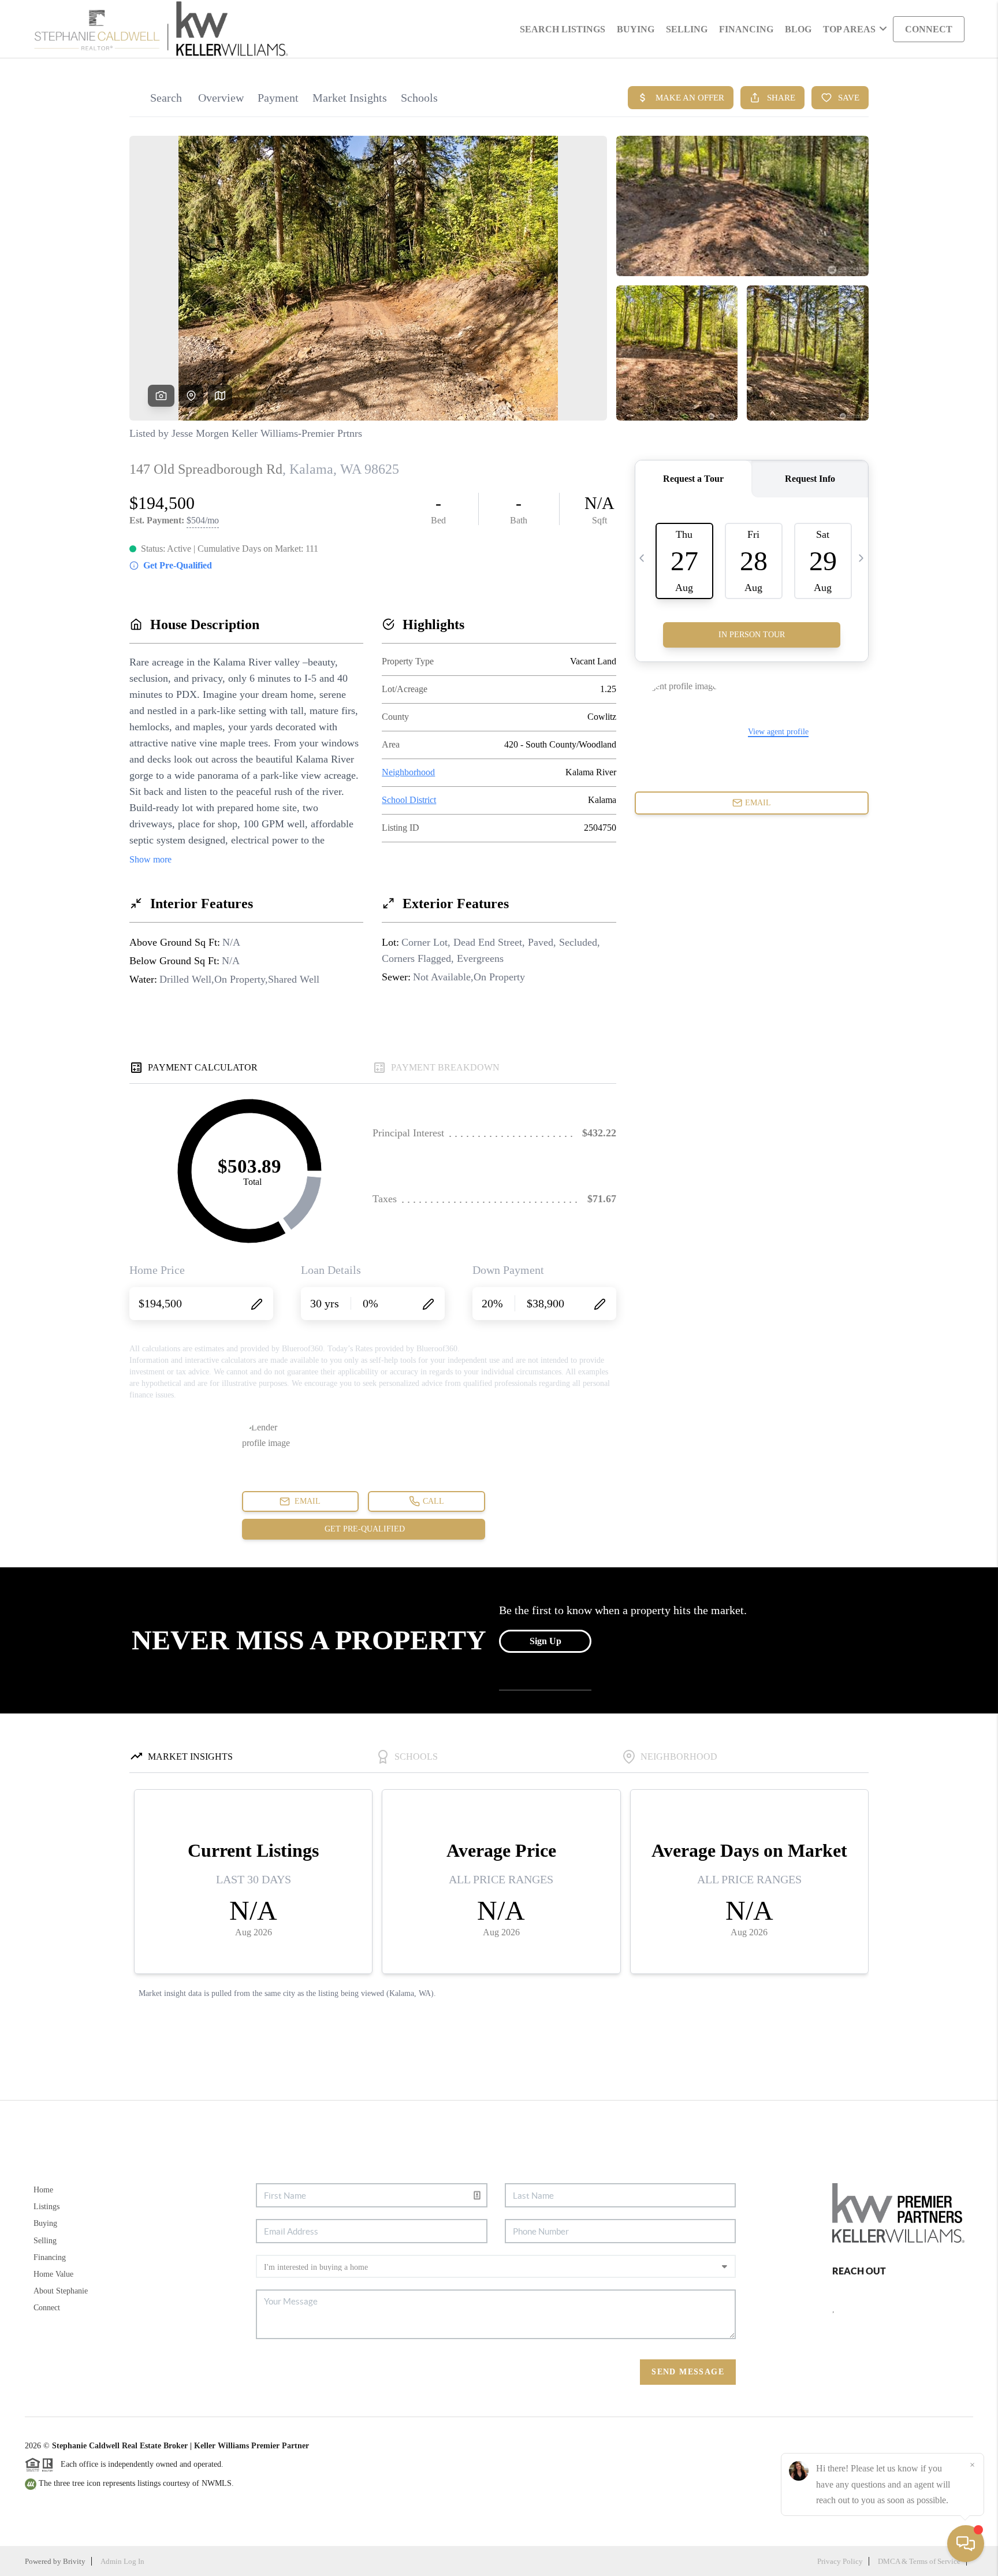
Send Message (688, 2372)
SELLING (687, 29)
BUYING (636, 29)
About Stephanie (61, 2291)
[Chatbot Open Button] (966, 2544)
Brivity (74, 2561)
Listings (46, 2207)
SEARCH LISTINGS (563, 29)
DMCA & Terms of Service (919, 2561)
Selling (45, 2241)
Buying (45, 2223)
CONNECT (929, 29)
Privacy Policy (840, 2561)
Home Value (53, 2274)
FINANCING (746, 29)
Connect (47, 2308)
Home (43, 2190)
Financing (50, 2257)
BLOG (798, 29)
